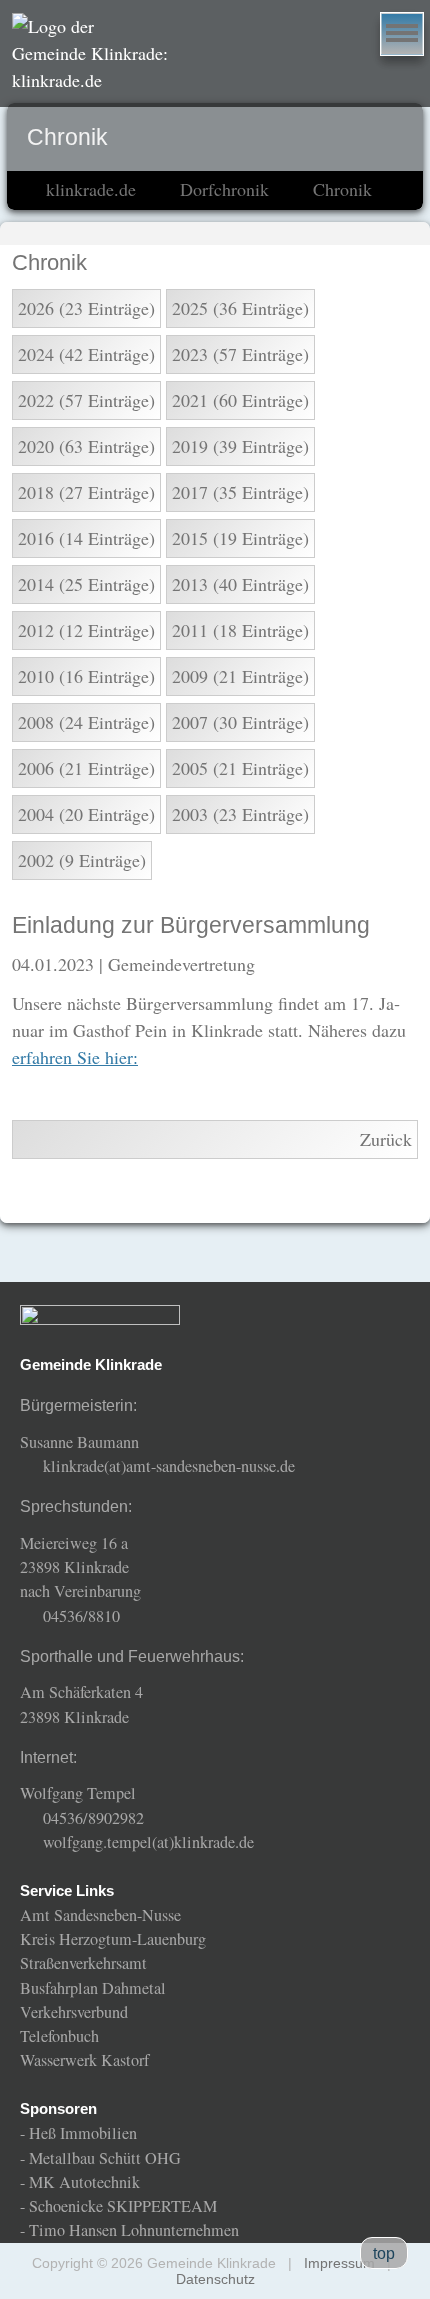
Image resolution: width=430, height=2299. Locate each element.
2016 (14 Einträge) (86, 538)
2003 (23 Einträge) (240, 814)
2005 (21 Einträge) (240, 768)
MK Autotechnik (84, 2182)
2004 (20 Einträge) (86, 814)
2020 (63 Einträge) (86, 446)
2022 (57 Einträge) (86, 400)
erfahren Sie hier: (75, 1057)
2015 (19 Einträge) (240, 538)
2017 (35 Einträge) (240, 492)
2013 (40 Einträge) (240, 584)
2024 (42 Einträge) (86, 354)
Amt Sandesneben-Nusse (100, 1915)
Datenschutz (215, 2279)
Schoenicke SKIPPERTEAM (123, 2206)
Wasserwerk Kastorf (84, 2060)
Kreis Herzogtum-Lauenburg (113, 1939)
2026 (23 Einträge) (86, 308)
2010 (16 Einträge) (86, 676)
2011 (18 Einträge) (240, 630)
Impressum (339, 2263)
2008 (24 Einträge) (86, 722)
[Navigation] (402, 34)
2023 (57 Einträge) (240, 354)
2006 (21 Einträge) (86, 768)
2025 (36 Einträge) (240, 308)
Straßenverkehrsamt (83, 1963)
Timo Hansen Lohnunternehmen (134, 2230)
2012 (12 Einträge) (86, 630)
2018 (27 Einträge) (86, 492)
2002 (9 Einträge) (82, 860)
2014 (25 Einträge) (86, 584)
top (384, 2253)
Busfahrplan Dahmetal (93, 1988)
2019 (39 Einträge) (240, 446)
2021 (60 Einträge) (240, 400)
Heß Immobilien (83, 2133)
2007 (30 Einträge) (240, 722)
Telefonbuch (59, 2036)
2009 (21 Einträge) (240, 676)
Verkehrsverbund (74, 2012)
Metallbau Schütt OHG (105, 2158)
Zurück (386, 1139)
